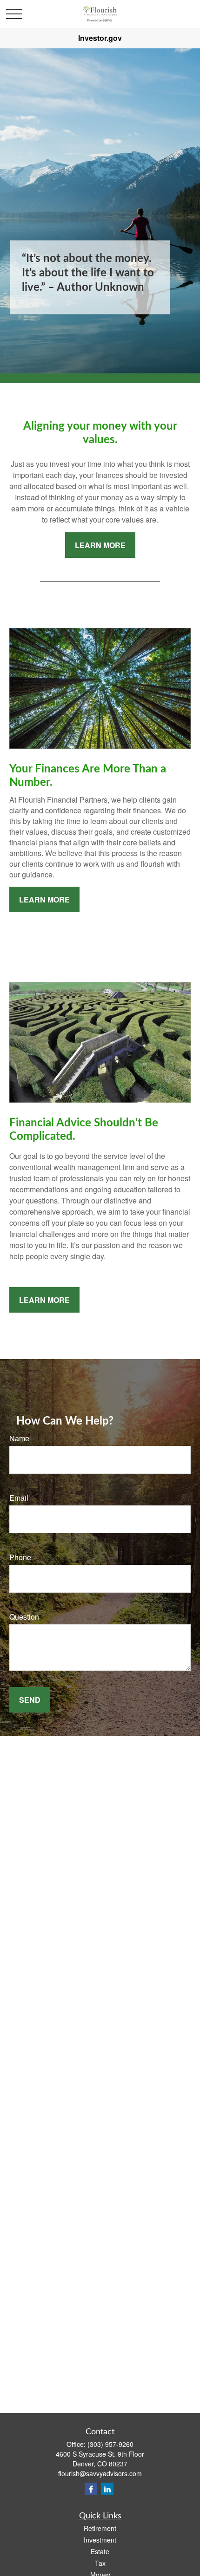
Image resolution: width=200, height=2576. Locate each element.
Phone (20, 1557)
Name (19, 1438)
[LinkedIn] (107, 2489)
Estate (100, 2551)
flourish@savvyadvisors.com (100, 2473)
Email (19, 1498)
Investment (100, 2540)
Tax (100, 2563)
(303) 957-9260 (110, 2444)
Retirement (100, 2528)
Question (24, 1617)
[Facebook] (91, 2489)
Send (30, 1700)
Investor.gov (100, 38)
